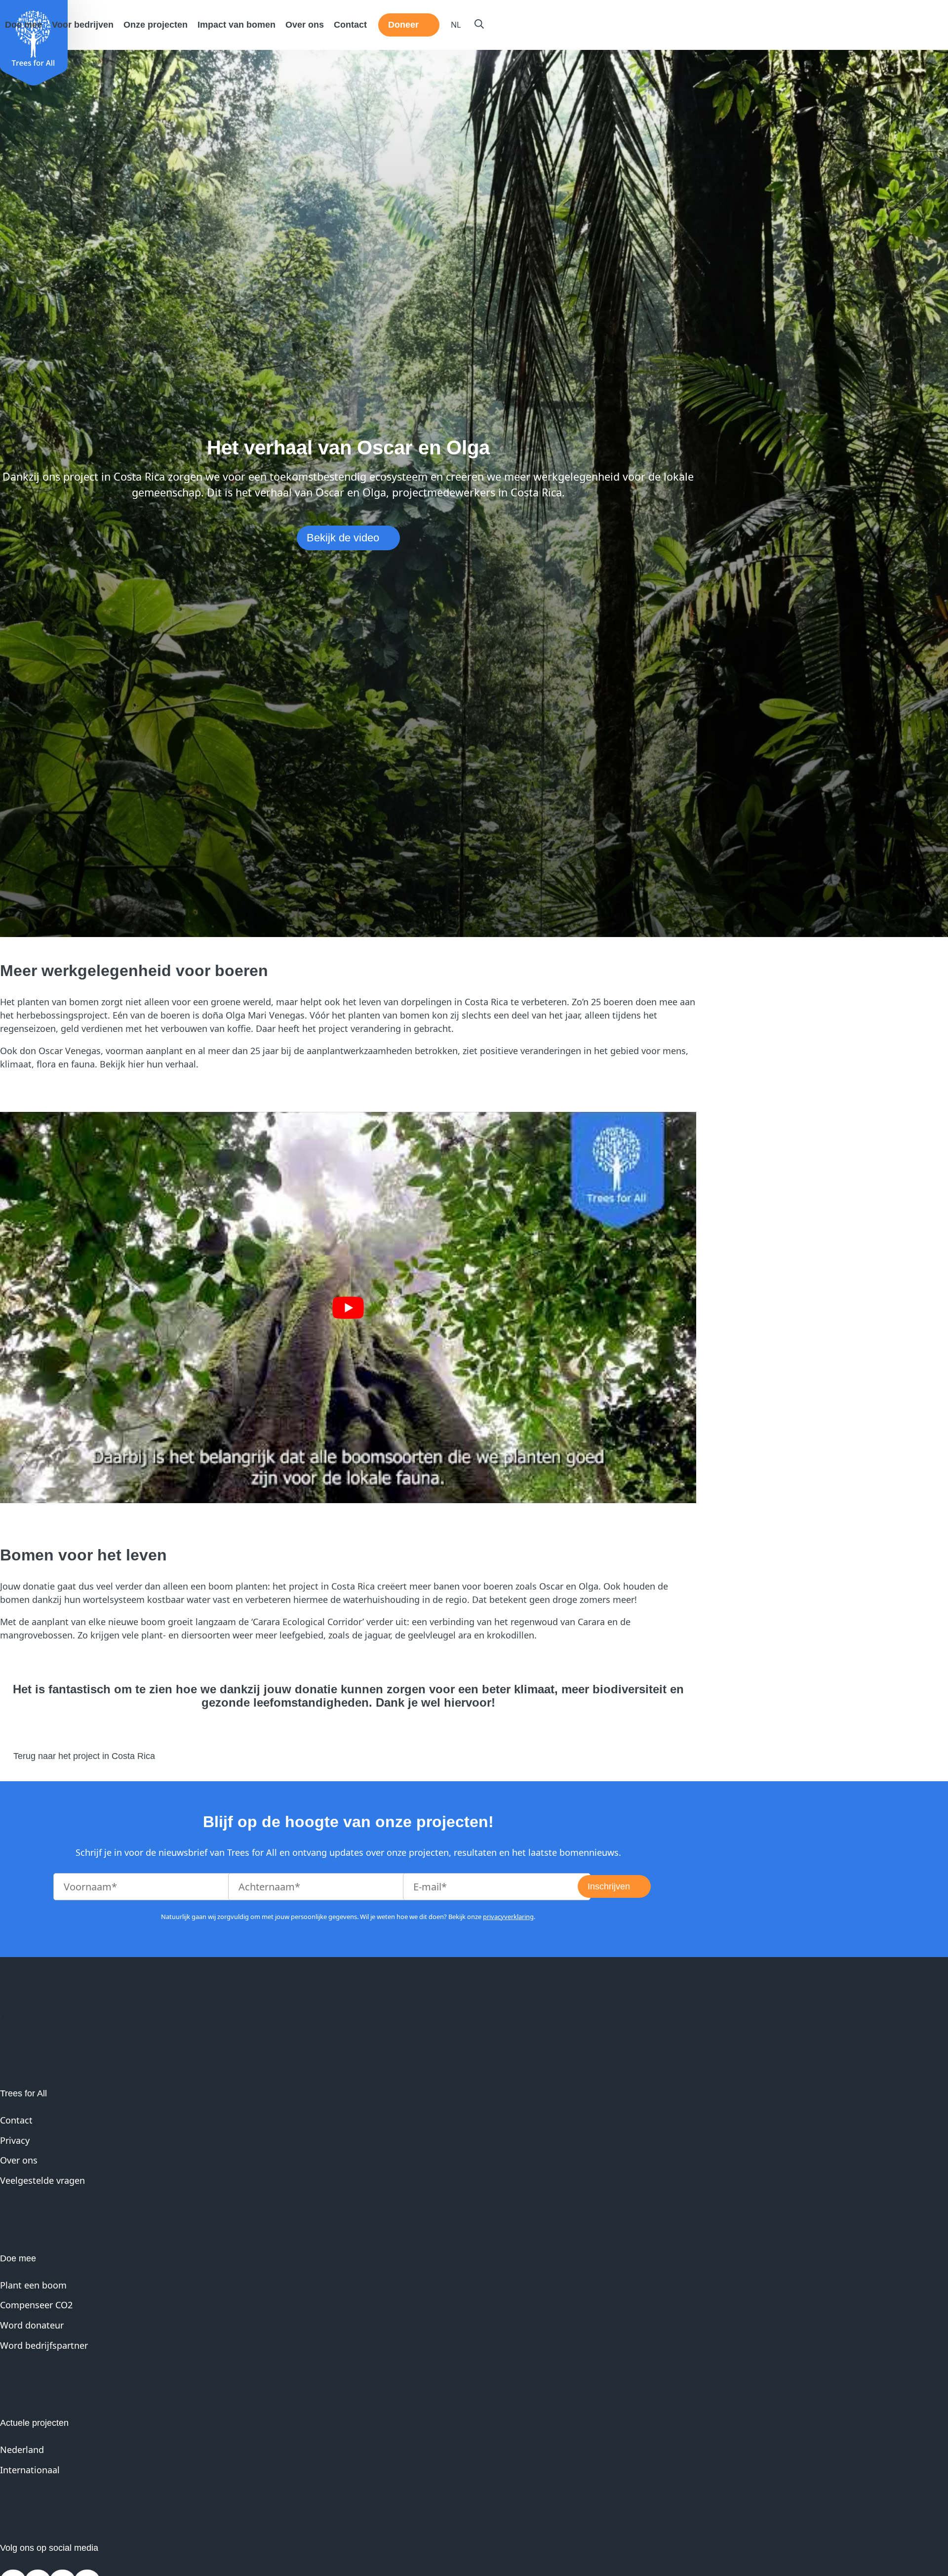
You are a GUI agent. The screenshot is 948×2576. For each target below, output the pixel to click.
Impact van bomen (237, 25)
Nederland (22, 2450)
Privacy (15, 2140)
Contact (350, 25)
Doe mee (23, 25)
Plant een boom (33, 2285)
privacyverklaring (508, 1917)
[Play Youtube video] (348, 1308)
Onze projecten (156, 25)
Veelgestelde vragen (42, 2180)
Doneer (403, 25)
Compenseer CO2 (36, 2305)
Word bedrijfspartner (44, 2345)
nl (456, 25)
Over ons (305, 25)
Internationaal (30, 2470)
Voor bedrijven (83, 25)
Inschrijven (609, 1886)
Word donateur (32, 2325)
